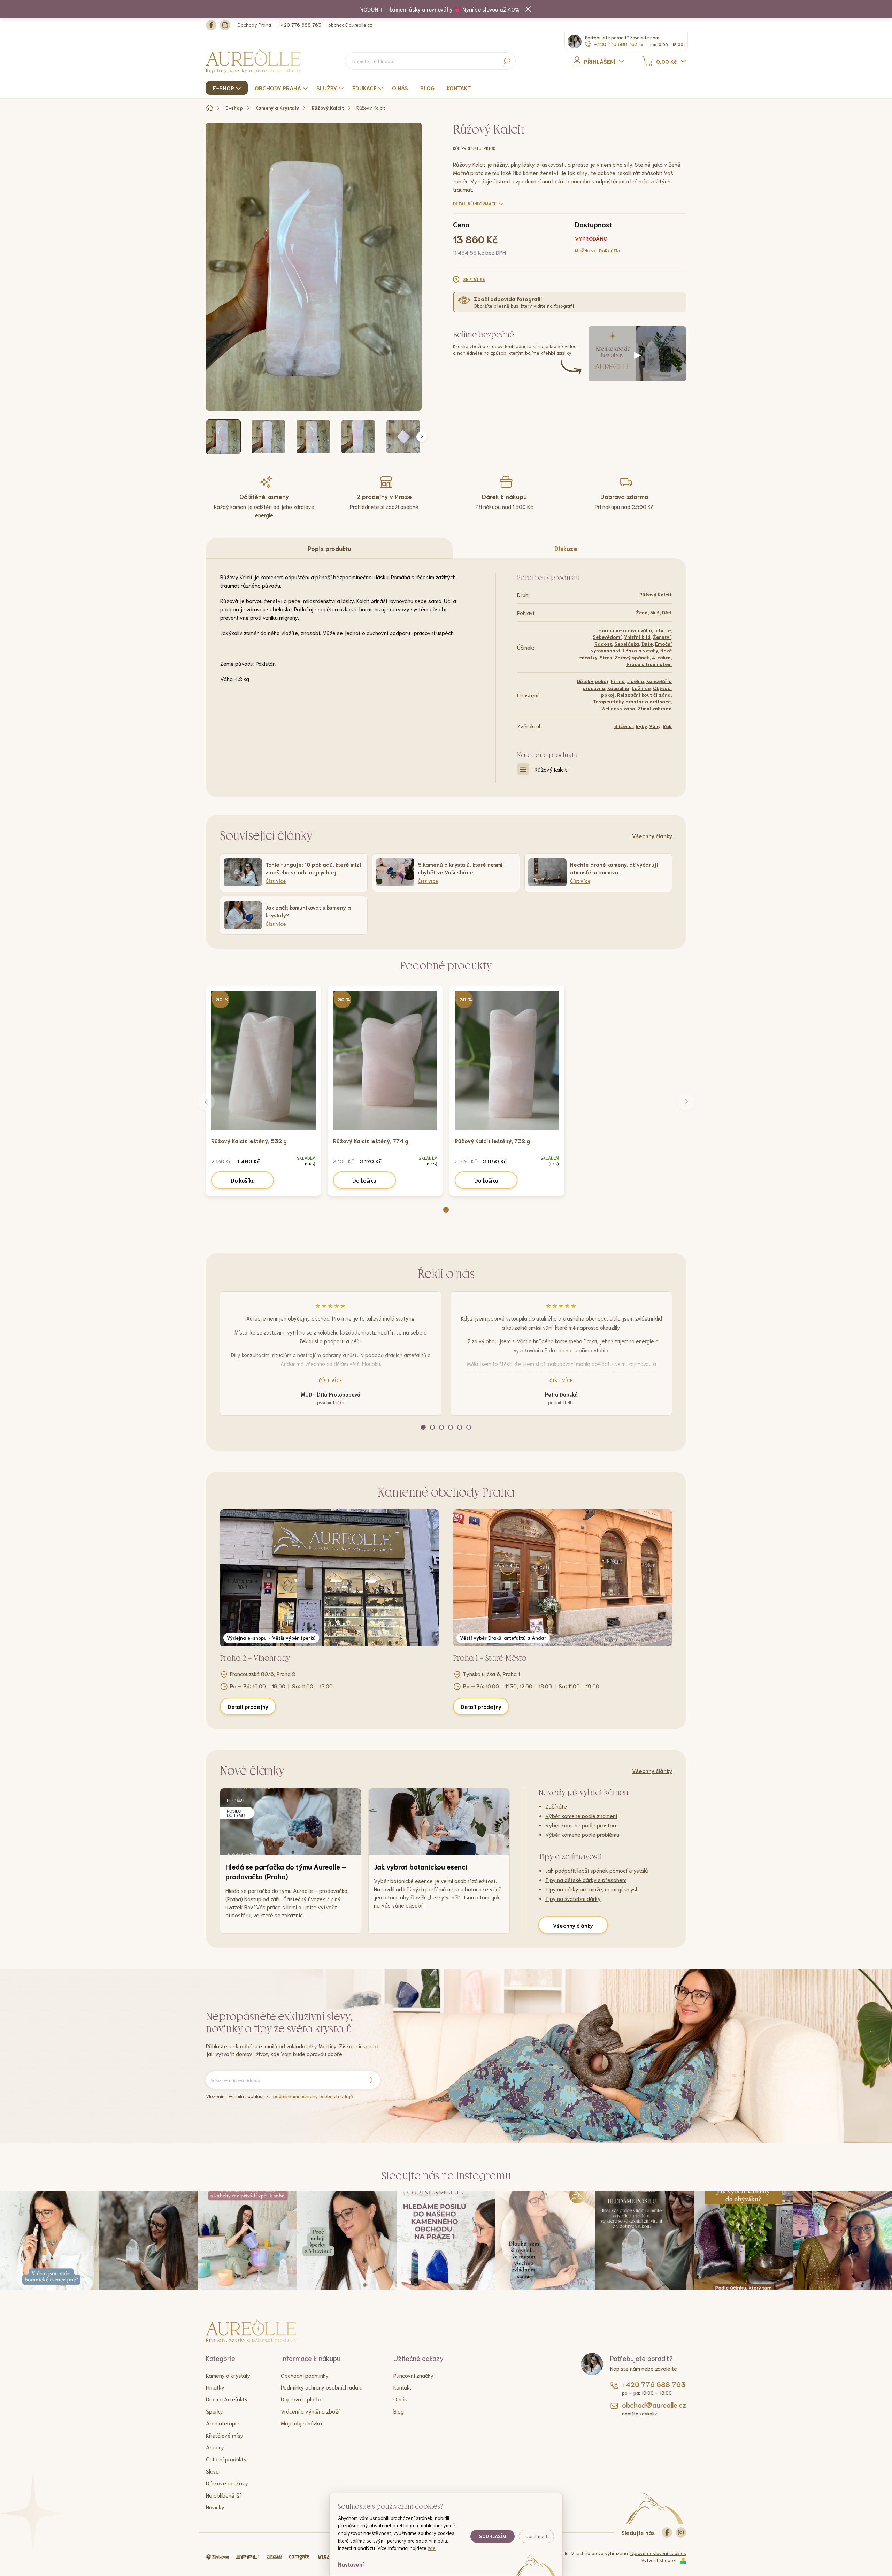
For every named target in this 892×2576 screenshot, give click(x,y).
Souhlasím (493, 2536)
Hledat (506, 61)
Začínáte (556, 1806)
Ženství (662, 637)
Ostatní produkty (226, 2459)
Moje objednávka (301, 2423)
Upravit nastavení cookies (658, 2553)
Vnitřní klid (637, 637)
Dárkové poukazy (227, 2483)
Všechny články (652, 836)
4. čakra (661, 657)
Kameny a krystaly (228, 2375)
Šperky (214, 2411)
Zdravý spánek (632, 657)
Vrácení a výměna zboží (310, 2411)
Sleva (212, 2471)
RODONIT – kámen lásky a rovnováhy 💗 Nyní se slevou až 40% (440, 9)
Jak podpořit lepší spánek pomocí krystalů (597, 1870)
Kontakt (402, 2387)
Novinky (215, 2507)
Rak (667, 726)
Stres (606, 657)
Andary (215, 2447)
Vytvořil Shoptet (659, 2560)
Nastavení (351, 2564)
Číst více (331, 1380)
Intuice (663, 630)
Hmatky (215, 2387)
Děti (667, 612)
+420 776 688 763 (300, 25)
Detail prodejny (248, 1706)
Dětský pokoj (593, 681)
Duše (647, 644)
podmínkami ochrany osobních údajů (313, 2096)
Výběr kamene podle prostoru (582, 1825)
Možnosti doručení (598, 250)
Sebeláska (627, 644)
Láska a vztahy (640, 650)
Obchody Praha (254, 25)
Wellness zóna (618, 708)
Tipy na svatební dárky (573, 1898)
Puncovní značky (413, 2375)
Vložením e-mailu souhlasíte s (279, 2096)
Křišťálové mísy (225, 2435)
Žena (642, 612)
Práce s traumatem (649, 664)
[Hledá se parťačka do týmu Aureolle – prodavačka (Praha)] (291, 1821)
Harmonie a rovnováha (625, 630)
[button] (446, 1210)
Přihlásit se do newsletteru (371, 2080)
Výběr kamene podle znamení (581, 1815)
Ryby (641, 726)
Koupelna (618, 688)
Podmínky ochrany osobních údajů (322, 2387)
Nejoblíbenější (223, 2495)
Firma (618, 681)
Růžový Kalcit (656, 594)
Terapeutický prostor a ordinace (632, 701)
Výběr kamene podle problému (582, 1834)
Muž (655, 612)
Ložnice (641, 688)
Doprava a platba (302, 2399)
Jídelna (636, 681)
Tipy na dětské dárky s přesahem (586, 1879)
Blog (399, 2411)
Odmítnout (536, 2536)
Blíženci (624, 726)
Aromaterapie (223, 2423)
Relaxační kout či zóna (644, 695)
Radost (603, 644)
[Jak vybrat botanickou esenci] (439, 1821)
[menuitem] (228, 88)
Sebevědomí (607, 637)
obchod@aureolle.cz (350, 25)
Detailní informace (475, 203)
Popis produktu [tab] (329, 548)
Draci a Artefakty (227, 2399)
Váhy (655, 726)
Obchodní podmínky (305, 2375)
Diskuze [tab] (566, 548)
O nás (400, 2399)
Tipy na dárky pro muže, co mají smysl (591, 1889)
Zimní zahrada (655, 708)
